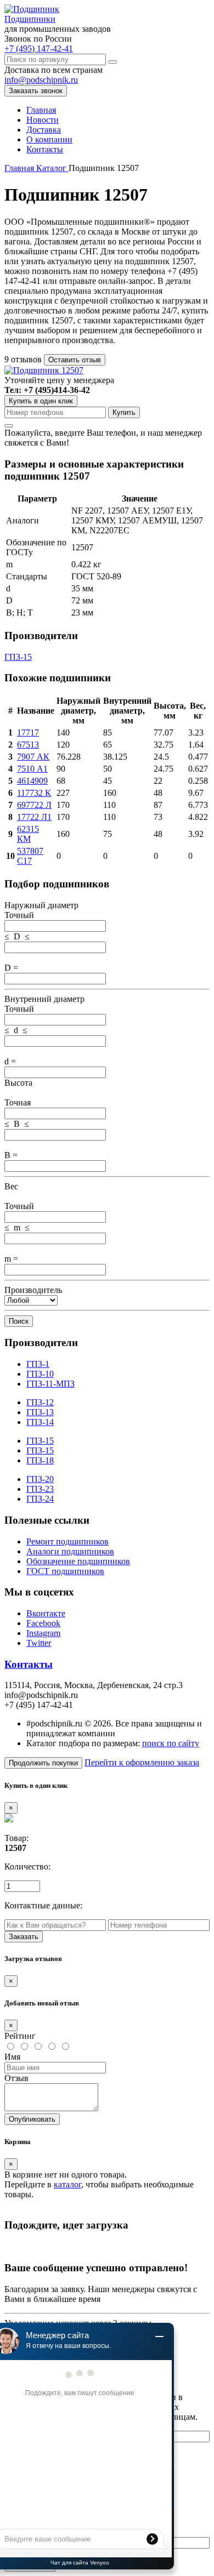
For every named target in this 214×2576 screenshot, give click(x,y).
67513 (28, 745)
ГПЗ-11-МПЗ (50, 1384)
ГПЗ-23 (40, 1489)
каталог (67, 2184)
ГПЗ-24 (40, 1499)
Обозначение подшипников (78, 1561)
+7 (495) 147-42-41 (39, 49)
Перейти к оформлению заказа (142, 1762)
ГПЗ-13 (40, 1412)
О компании (49, 139)
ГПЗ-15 (18, 657)
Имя (12, 2057)
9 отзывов (24, 359)
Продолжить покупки (43, 1763)
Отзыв (16, 2078)
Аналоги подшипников (70, 1551)
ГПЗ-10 (40, 1374)
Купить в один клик (41, 401)
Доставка (44, 130)
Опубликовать (32, 2119)
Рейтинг (20, 2036)
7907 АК (33, 757)
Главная (41, 110)
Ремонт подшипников (67, 1541)
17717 (28, 733)
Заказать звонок (36, 91)
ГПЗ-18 (40, 1460)
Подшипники (30, 19)
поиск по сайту (171, 1743)
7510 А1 (32, 769)
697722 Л (34, 805)
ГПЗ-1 (38, 1364)
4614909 (32, 781)
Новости (43, 120)
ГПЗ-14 (40, 1422)
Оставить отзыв (75, 360)
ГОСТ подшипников (65, 1571)
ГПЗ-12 (40, 1402)
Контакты (45, 149)
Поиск (19, 1321)
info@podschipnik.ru (41, 80)
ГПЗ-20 (40, 1479)
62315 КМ (28, 834)
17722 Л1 (34, 817)
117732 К (34, 793)
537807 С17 (30, 856)
